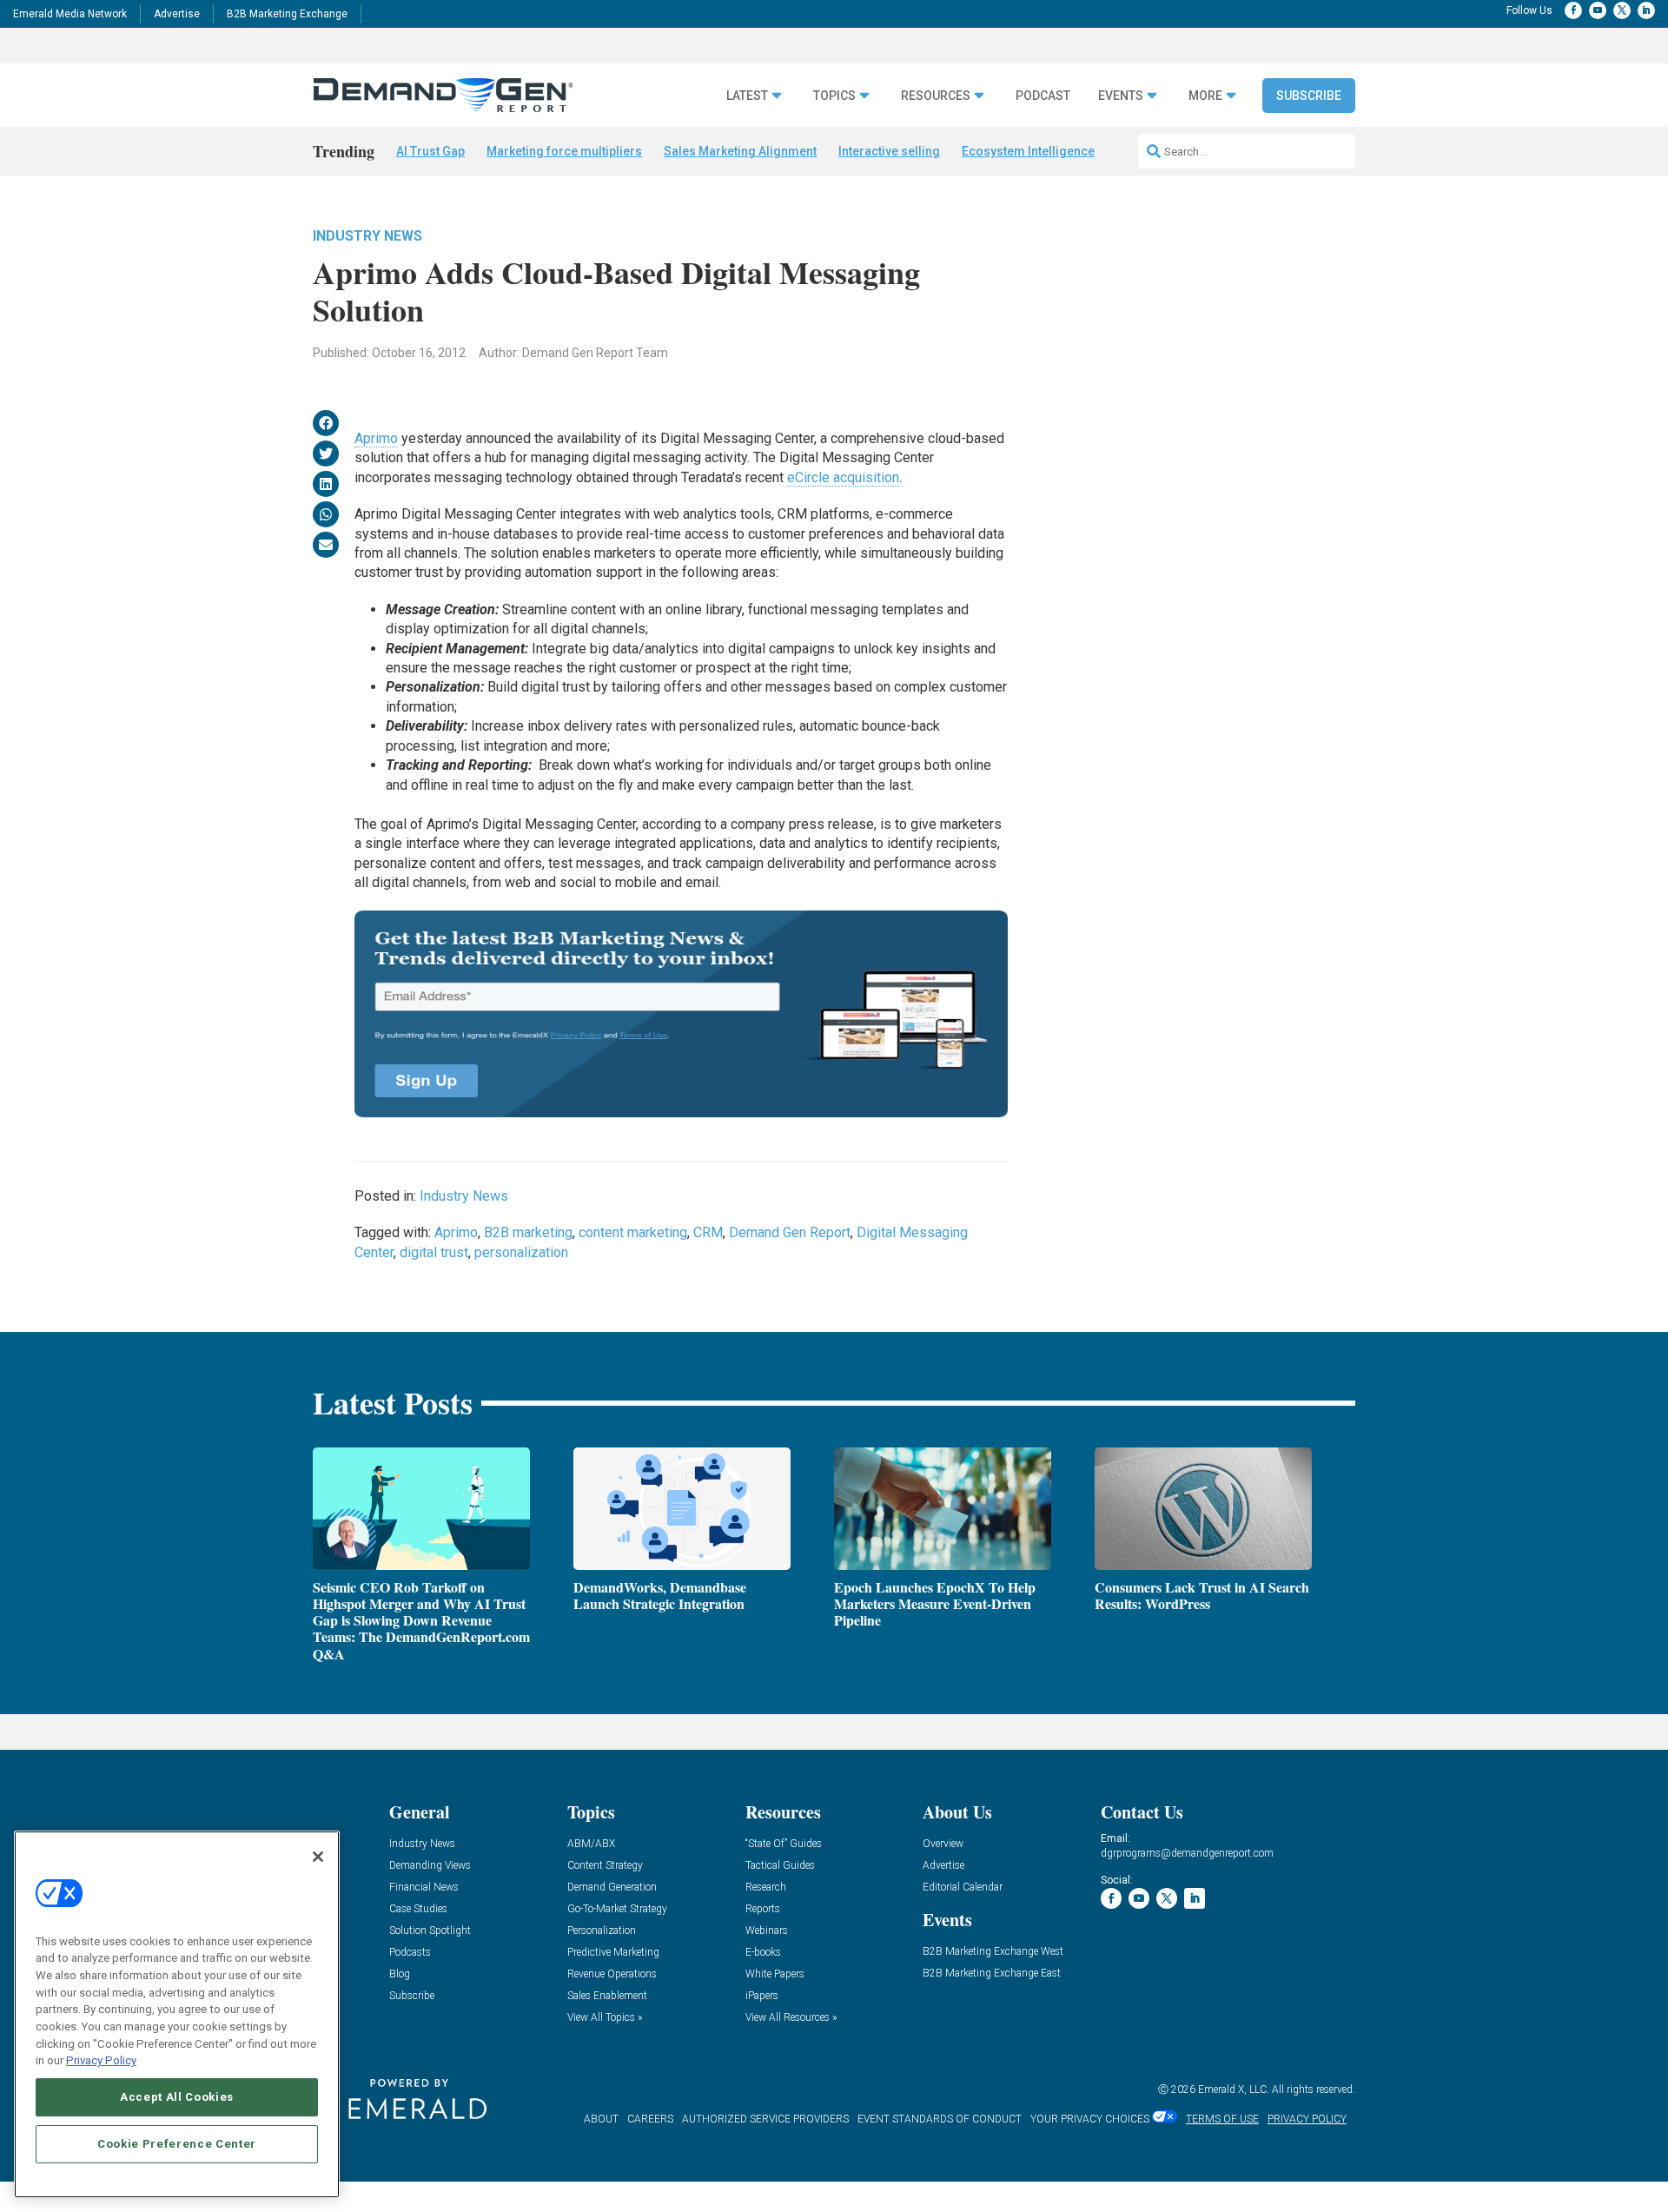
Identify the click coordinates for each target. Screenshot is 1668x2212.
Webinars (767, 1931)
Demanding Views (430, 1866)
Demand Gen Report (790, 1232)
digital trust (434, 1252)
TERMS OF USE (1222, 2119)
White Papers (775, 1974)
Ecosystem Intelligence (1028, 151)
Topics (834, 96)
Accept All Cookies (177, 2097)
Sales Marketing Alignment (740, 151)
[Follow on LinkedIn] (1646, 10)
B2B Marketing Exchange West (993, 1952)
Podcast (1043, 96)
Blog (400, 1974)
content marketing (633, 1232)
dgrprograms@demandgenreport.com (1187, 1853)
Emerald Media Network (70, 14)
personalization (521, 1252)
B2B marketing (528, 1232)
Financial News (424, 1887)
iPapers (762, 1996)
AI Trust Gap (430, 151)
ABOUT (601, 2119)
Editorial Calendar (963, 1887)
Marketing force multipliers (564, 151)
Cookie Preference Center (177, 2144)
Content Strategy (605, 1866)
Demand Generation (612, 1887)
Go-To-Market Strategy (617, 1909)
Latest (747, 96)
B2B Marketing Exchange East (992, 1974)
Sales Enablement (607, 1996)
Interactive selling (889, 151)
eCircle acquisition (843, 477)
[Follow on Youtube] (1598, 10)
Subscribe (1309, 96)
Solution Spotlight (430, 1931)
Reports (763, 1909)
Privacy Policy (101, 2060)
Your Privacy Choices (1090, 2119)
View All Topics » (605, 2018)
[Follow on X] (1622, 10)
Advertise (177, 14)
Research (766, 1887)
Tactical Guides (780, 1866)
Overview (943, 1844)
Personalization (602, 1931)
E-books (763, 1953)
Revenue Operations (612, 1974)
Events (1121, 96)
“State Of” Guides (784, 1844)
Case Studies (418, 1909)
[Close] (318, 1857)
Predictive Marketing (613, 1953)
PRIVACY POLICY (1307, 2119)
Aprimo (376, 438)
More (1205, 96)
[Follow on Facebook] (1573, 10)
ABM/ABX (591, 1844)
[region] (177, 2014)
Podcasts (410, 1953)
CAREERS (650, 2119)
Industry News (367, 236)
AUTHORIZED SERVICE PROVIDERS (765, 2119)
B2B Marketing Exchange (287, 14)
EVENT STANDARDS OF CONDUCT (940, 2119)
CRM (708, 1232)
